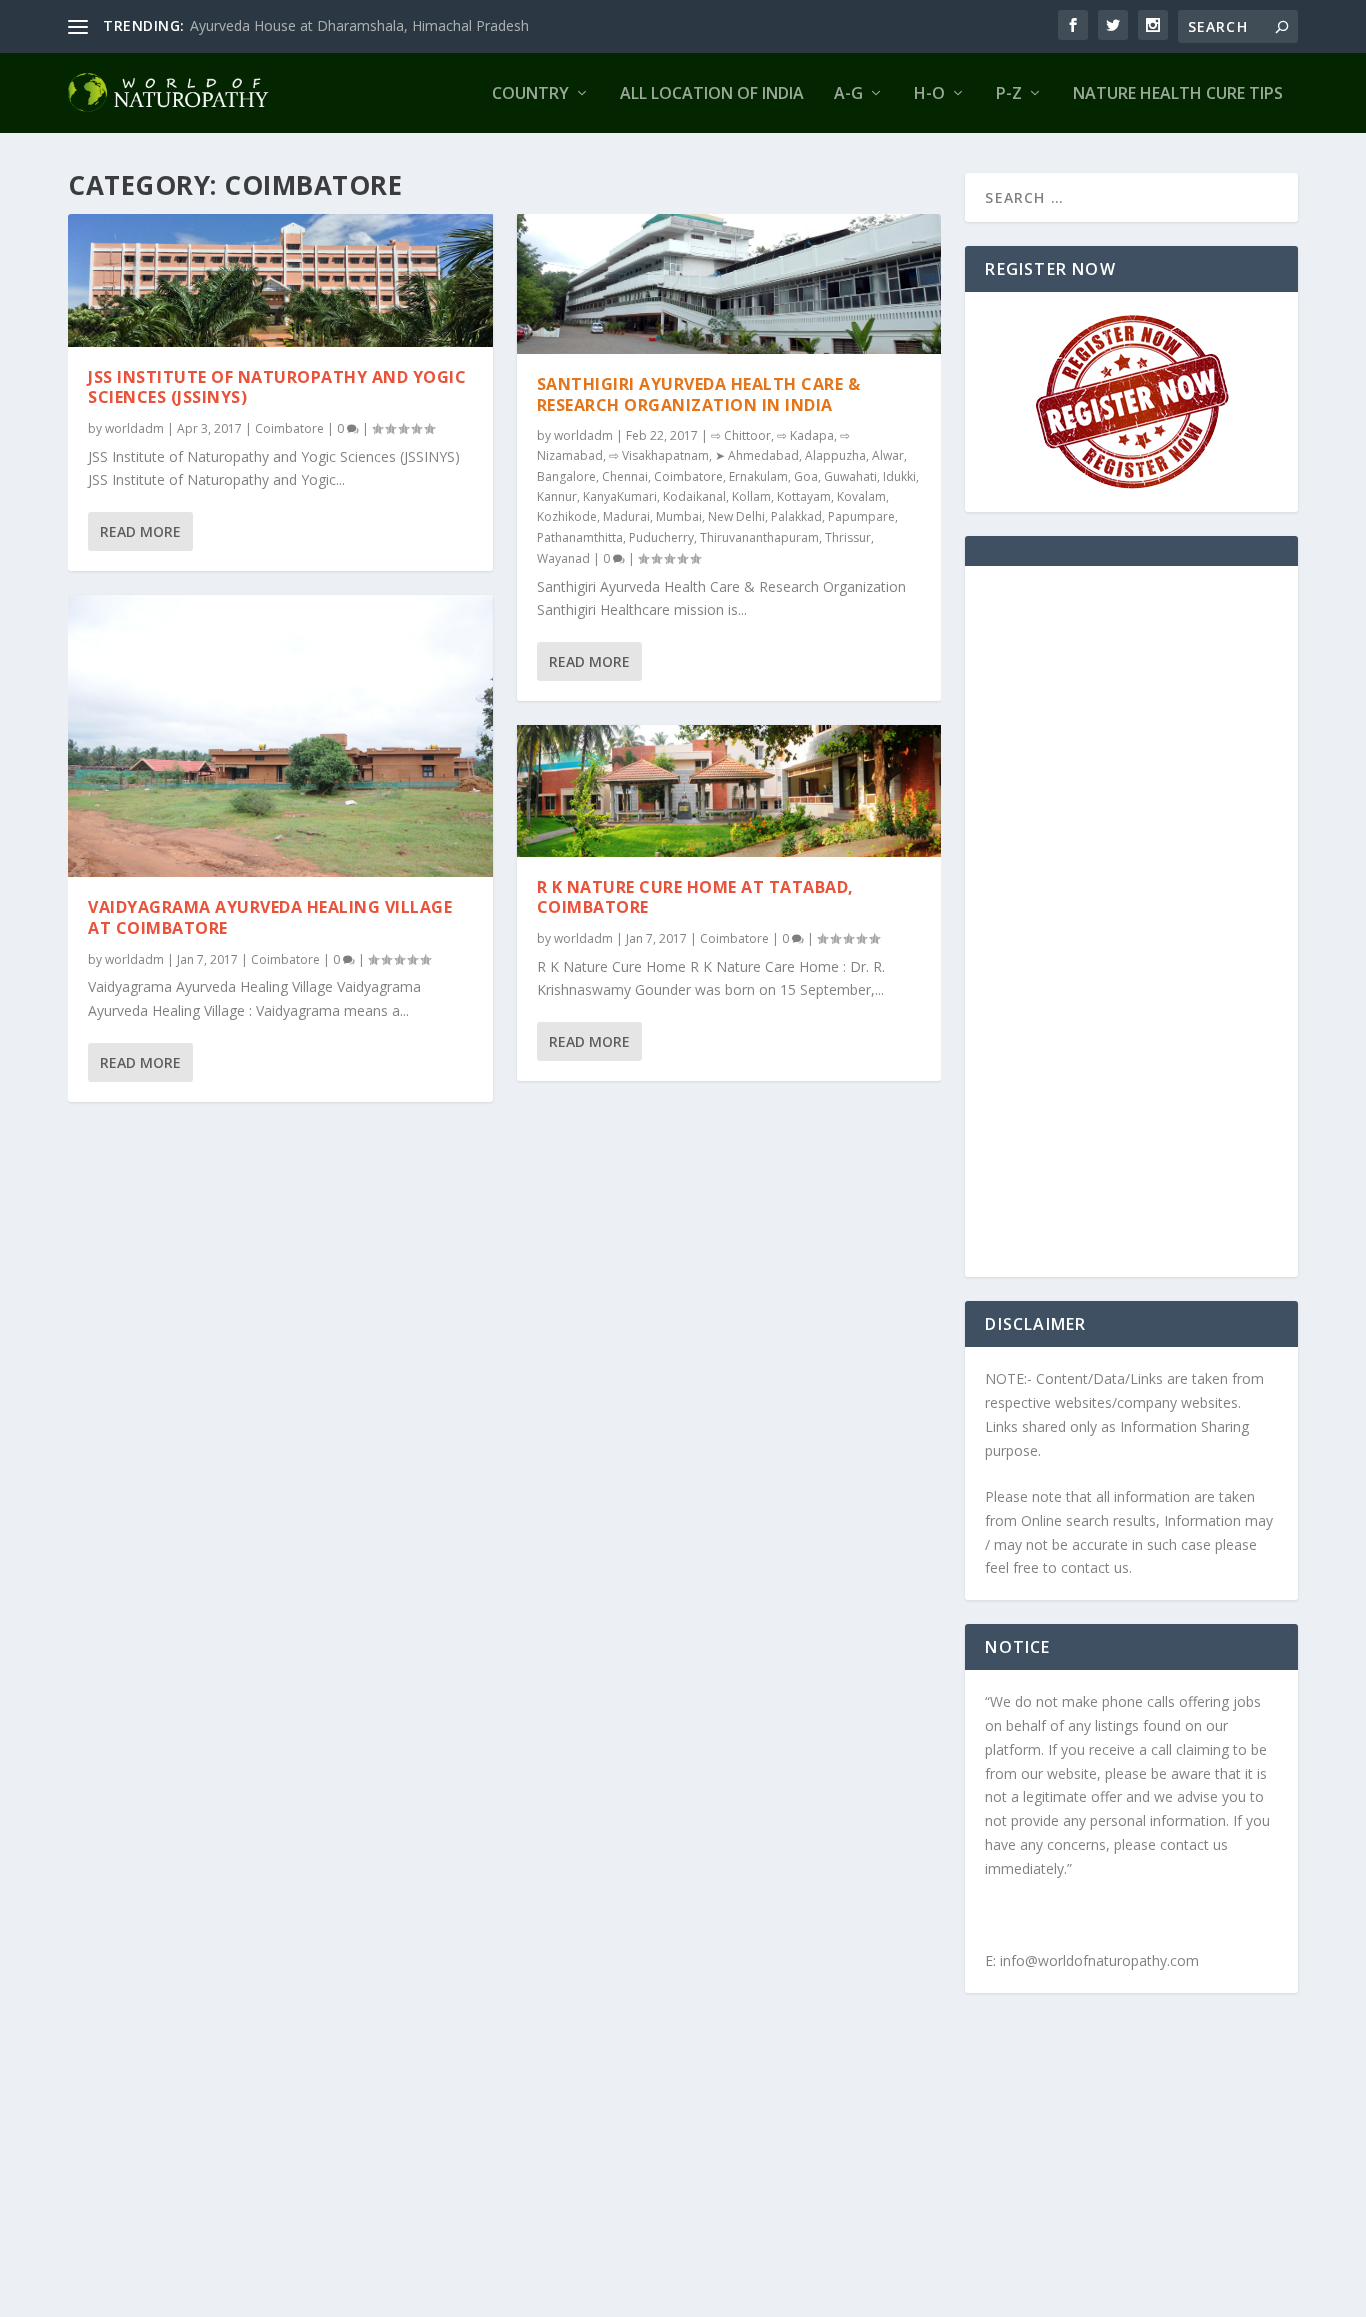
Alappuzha (835, 455)
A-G (848, 94)
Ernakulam (758, 476)
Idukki (899, 476)
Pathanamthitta (580, 537)
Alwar (888, 455)
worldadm (134, 428)
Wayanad (563, 558)
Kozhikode (567, 516)
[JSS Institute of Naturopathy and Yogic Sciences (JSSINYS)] (280, 280)
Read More (140, 531)
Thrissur (848, 537)
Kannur (557, 496)
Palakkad (796, 516)
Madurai (626, 516)
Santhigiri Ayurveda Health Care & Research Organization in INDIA (699, 394)
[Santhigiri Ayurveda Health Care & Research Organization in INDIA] (729, 284)
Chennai (625, 476)
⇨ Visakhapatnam (659, 455)
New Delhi (736, 516)
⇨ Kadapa (805, 435)
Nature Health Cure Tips (1178, 94)
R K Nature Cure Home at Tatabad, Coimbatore (695, 897)
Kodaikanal (694, 496)
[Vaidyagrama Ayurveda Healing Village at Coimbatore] (280, 736)
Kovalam (861, 496)
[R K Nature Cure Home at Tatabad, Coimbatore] (729, 790)
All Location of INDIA (712, 94)
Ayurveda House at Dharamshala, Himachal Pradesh (359, 25)
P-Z (1009, 94)
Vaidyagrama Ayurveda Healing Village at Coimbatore (270, 917)
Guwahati (850, 476)
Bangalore (566, 476)
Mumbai (679, 516)
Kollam (751, 496)
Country (530, 94)
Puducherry (661, 537)
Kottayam (804, 496)
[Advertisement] (1131, 934)
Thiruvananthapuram (759, 537)
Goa (806, 476)
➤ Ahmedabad (757, 455)
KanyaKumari (620, 496)
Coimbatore (289, 428)
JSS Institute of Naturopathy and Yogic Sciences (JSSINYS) (277, 387)
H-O (929, 94)
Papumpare (861, 516)
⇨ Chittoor (741, 435)
